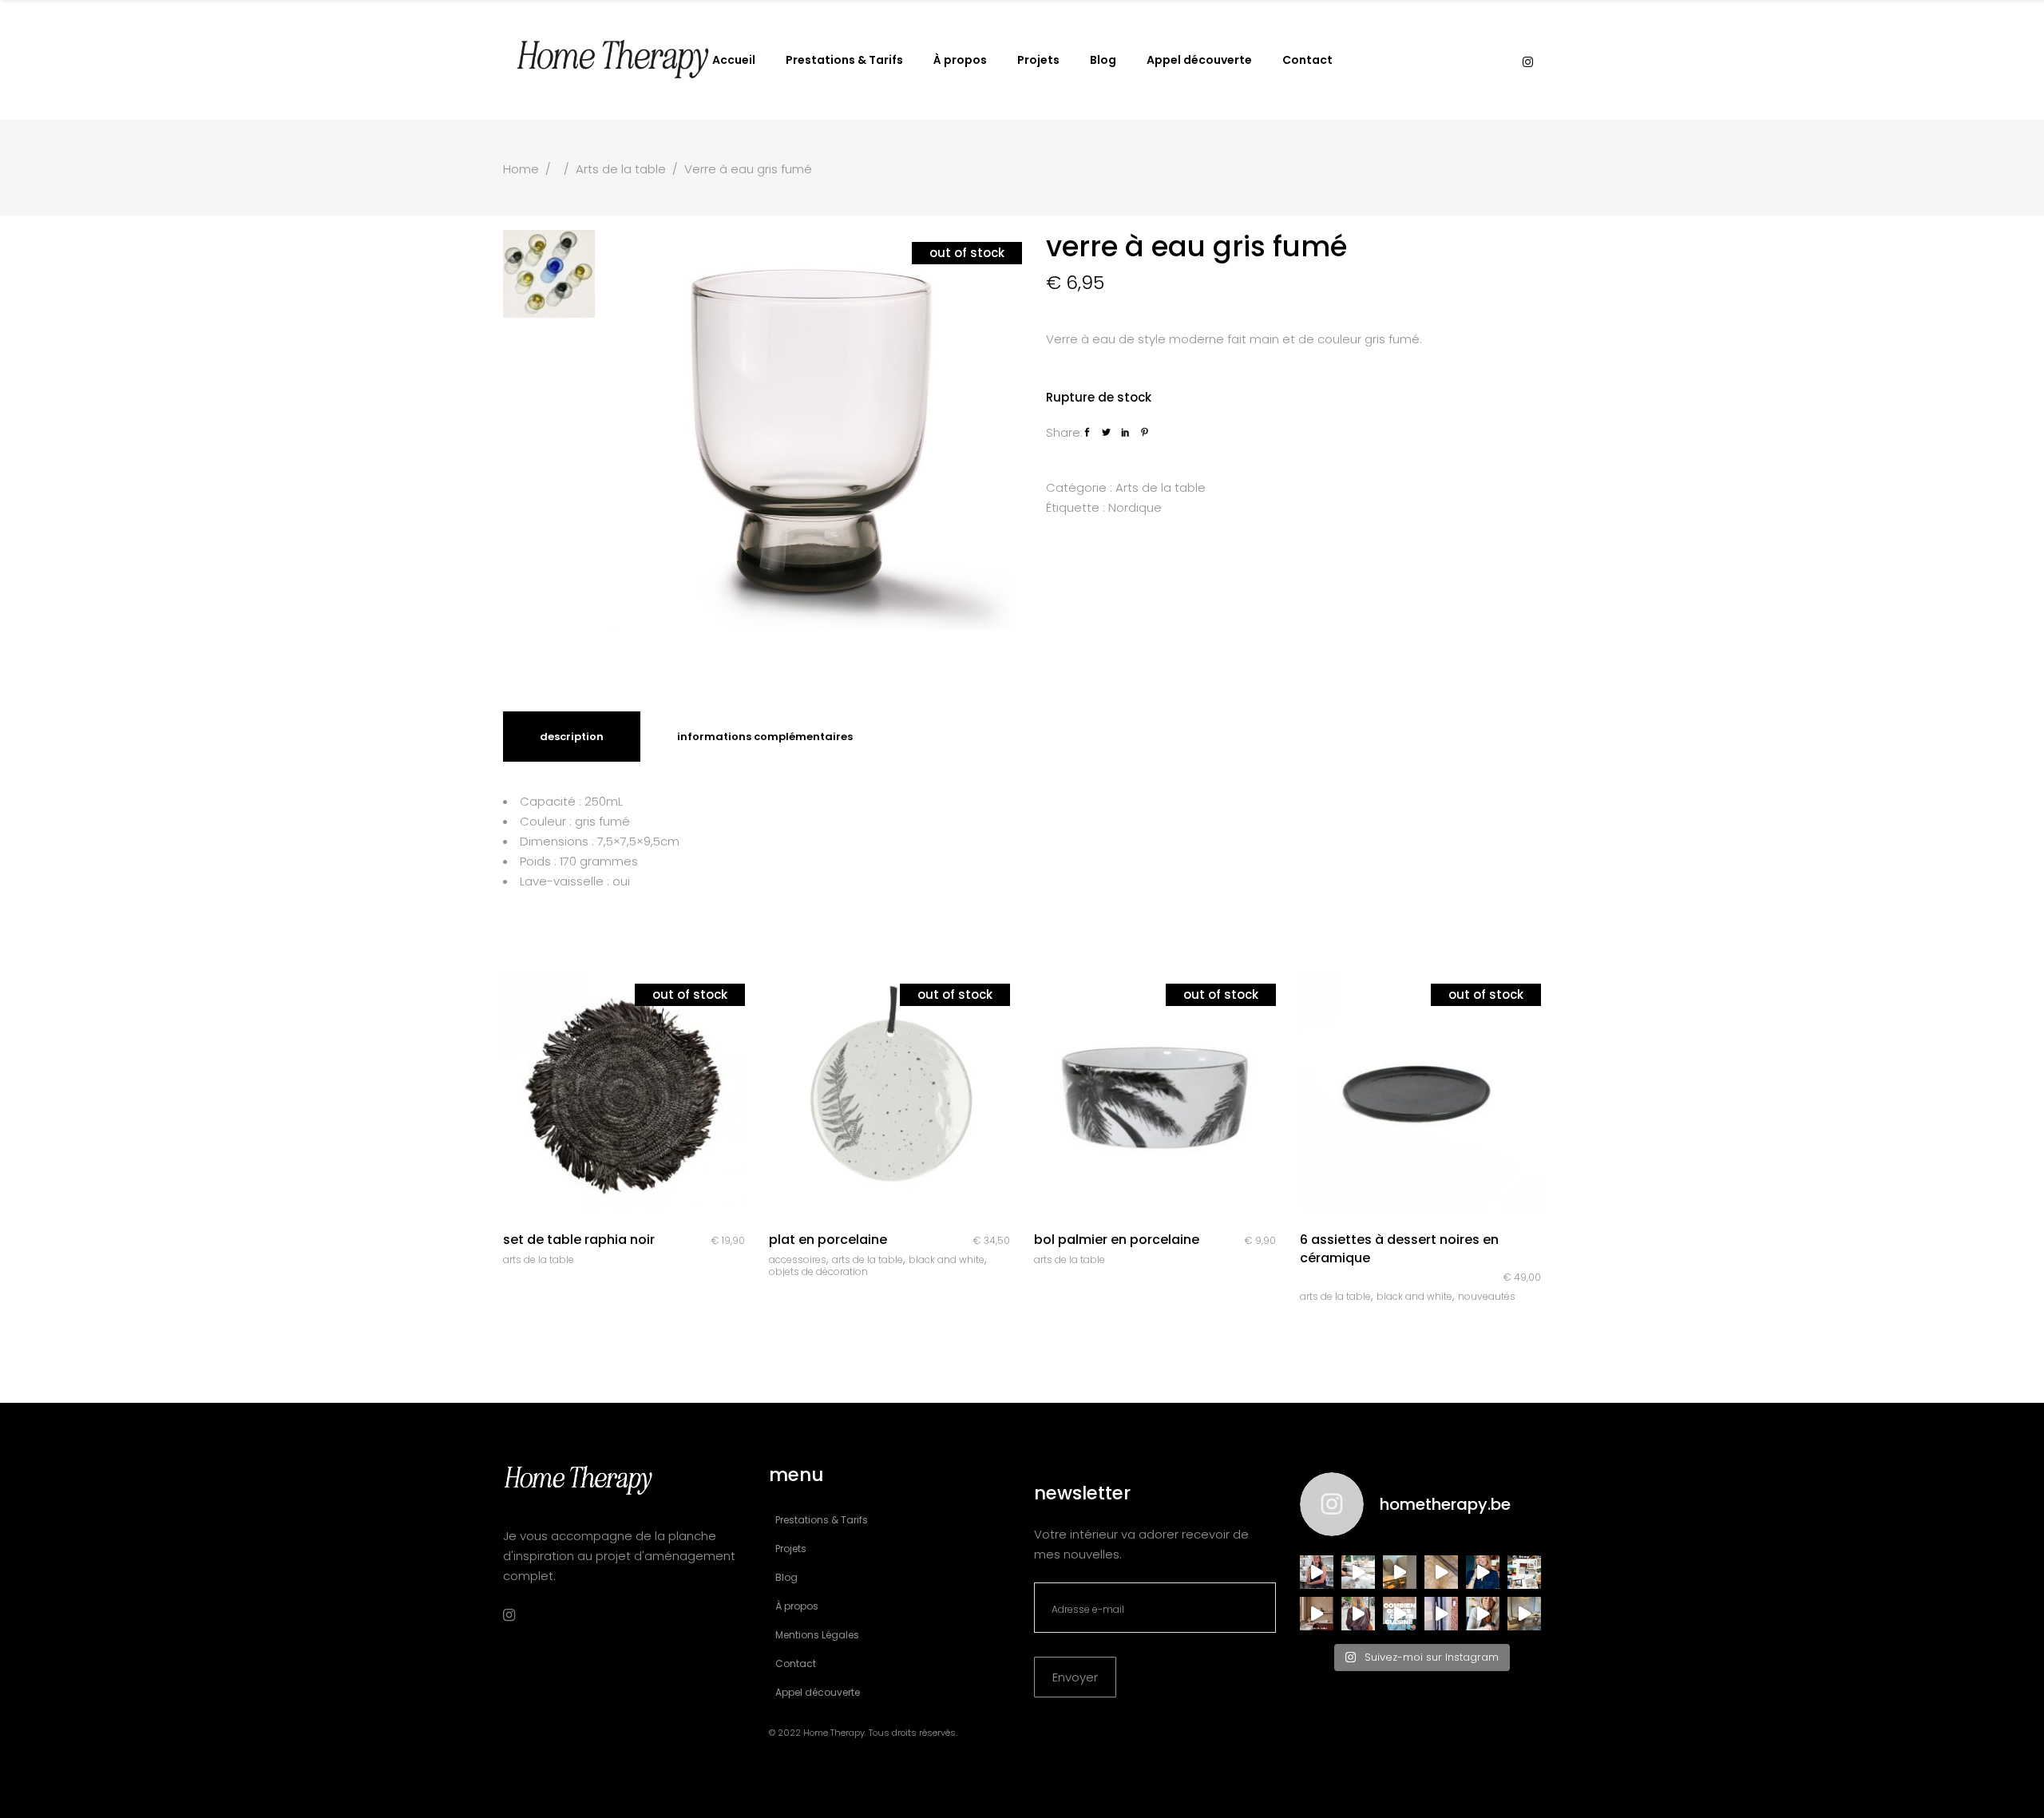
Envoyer (1075, 1677)
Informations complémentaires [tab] (765, 737)
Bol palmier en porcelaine (1117, 1240)
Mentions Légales (817, 1635)
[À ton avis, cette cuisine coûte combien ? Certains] (1400, 1614)
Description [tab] (572, 737)
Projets (791, 1549)
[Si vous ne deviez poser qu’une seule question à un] (1441, 1572)
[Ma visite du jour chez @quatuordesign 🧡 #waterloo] (1400, 1572)
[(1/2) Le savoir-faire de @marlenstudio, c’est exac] (1358, 1572)
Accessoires (798, 1260)
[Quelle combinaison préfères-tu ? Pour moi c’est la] (1317, 1614)
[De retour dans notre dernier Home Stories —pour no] (1524, 1614)
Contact (796, 1664)
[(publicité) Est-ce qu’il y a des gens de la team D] (1358, 1614)
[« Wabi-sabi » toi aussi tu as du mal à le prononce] (1483, 1614)
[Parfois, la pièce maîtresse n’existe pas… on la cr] (1441, 1614)
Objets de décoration (818, 1271)
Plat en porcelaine (828, 1240)
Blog (786, 1577)
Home (521, 169)
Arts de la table (621, 169)
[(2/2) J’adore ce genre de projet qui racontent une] (1317, 1572)
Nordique (1135, 507)
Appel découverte (818, 1692)
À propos (797, 1606)
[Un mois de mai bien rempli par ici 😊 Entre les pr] (1524, 1572)
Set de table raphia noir (579, 1240)
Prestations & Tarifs (822, 1520)
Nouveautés (1487, 1296)
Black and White (947, 1260)
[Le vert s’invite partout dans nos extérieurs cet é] (1483, 1572)
